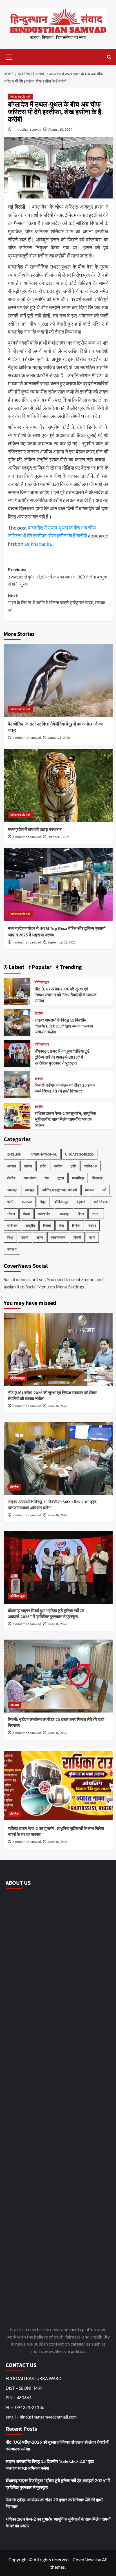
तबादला (90, 1190)
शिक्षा (10, 1237)
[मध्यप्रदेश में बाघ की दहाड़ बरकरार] (58, 786)
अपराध (39, 1079)
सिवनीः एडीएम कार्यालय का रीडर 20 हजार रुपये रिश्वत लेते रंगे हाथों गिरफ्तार (65, 1088)
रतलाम (96, 1214)
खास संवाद (30, 1178)
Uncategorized (79, 1154)
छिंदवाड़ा (97, 1178)
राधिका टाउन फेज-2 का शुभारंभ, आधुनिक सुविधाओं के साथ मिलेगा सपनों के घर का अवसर (65, 1119)
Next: (57, 603)
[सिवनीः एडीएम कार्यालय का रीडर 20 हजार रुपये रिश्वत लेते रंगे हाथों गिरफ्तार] (17, 1084)
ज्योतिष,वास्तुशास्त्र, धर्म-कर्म (60, 1190)
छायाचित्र (78, 1178)
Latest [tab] (16, 967)
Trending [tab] (70, 967)
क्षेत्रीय (39, 1014)
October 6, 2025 (59, 837)
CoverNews (84, 2559)
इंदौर (43, 1166)
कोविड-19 (90, 1166)
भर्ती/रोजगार (101, 1202)
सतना (25, 1237)
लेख (62, 1226)
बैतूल (43, 1202)
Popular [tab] (41, 967)
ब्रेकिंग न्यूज (42, 983)
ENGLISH (14, 1154)
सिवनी (77, 1237)
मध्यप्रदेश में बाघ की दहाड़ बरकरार (35, 830)
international (20, 97)
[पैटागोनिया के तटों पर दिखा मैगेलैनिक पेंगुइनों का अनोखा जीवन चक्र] (58, 680)
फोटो (10, 1202)
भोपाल (11, 1214)
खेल (47, 1178)
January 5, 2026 (59, 738)
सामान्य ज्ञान (58, 1237)
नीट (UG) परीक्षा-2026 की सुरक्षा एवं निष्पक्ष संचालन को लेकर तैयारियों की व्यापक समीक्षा (66, 995)
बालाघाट (27, 1202)
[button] (9, 56)
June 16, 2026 (57, 1406)
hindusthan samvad (27, 129)
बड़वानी (81, 1202)
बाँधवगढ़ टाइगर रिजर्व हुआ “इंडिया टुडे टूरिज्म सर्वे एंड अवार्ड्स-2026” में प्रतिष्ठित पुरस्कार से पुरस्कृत (62, 1057)
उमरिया (58, 1166)
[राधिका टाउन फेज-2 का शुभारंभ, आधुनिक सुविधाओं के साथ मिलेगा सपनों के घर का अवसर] (17, 1115)
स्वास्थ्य (12, 1249)
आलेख (28, 1166)
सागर (40, 1237)
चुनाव (61, 1178)
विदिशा (76, 1226)
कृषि (73, 1166)
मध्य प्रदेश (44, 1214)
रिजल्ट (47, 1226)
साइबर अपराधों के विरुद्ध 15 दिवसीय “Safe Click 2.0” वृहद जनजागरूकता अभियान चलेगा (64, 1026)
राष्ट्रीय (30, 1226)
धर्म (104, 1190)
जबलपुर (12, 1190)
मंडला (26, 1214)
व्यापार (92, 1226)
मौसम (81, 1214)
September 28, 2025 (62, 942)
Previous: (57, 577)
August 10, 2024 (60, 129)
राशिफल (12, 1226)
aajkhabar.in (38, 544)
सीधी (92, 1237)
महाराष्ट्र (64, 1214)
